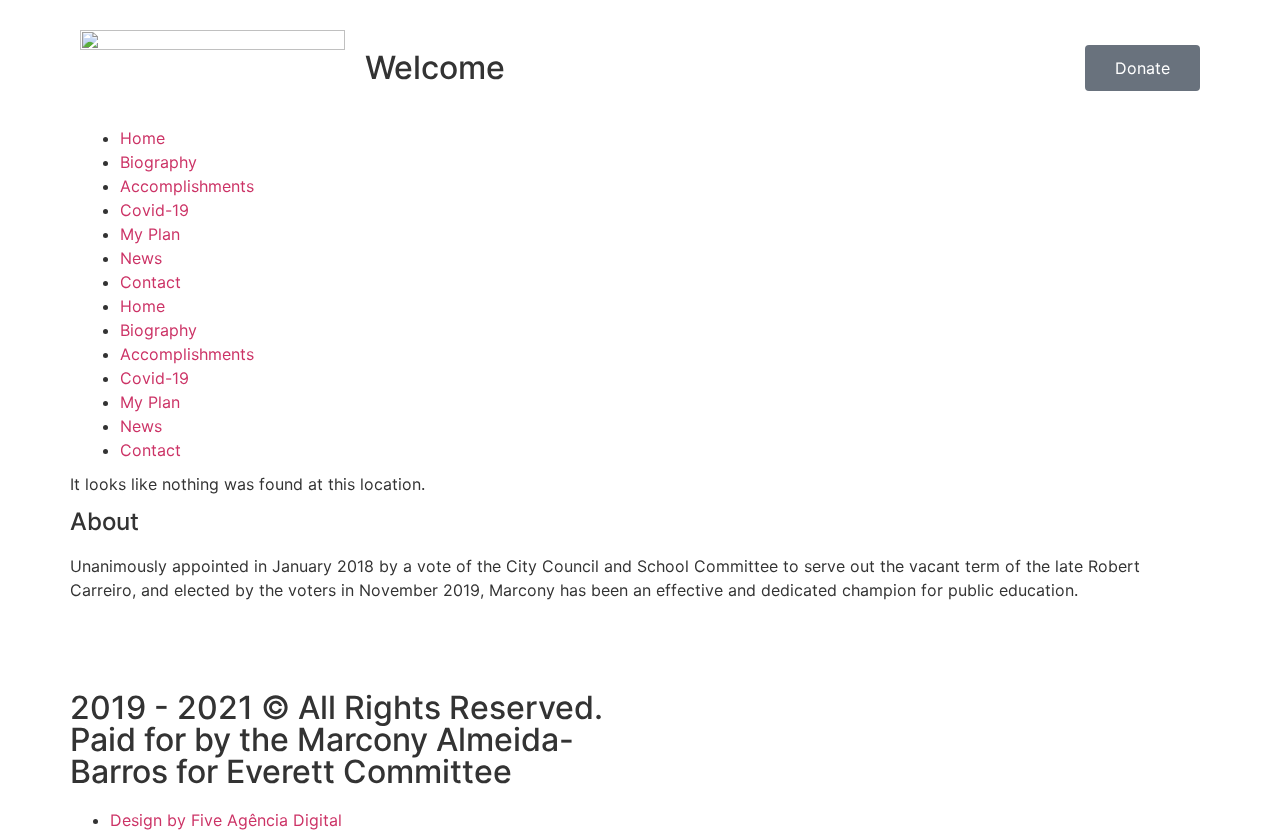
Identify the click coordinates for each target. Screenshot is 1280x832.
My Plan (150, 234)
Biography (158, 162)
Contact (150, 282)
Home (142, 138)
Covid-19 (154, 210)
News (141, 258)
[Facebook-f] (95, 661)
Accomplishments (187, 186)
